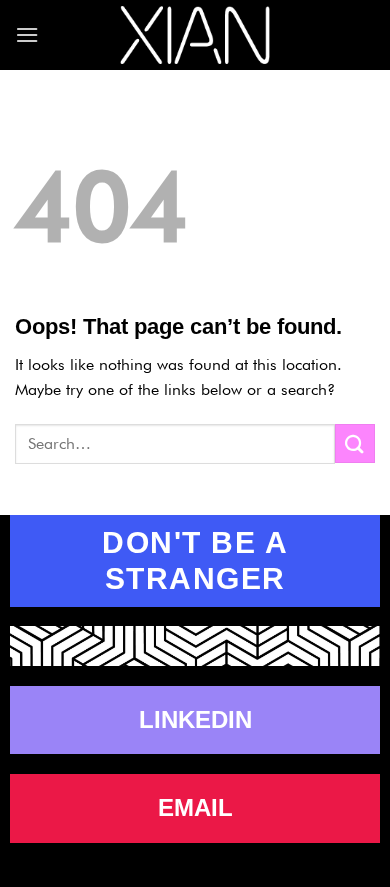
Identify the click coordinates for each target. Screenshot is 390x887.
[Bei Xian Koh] (195, 35)
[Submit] (355, 443)
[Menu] (27, 34)
